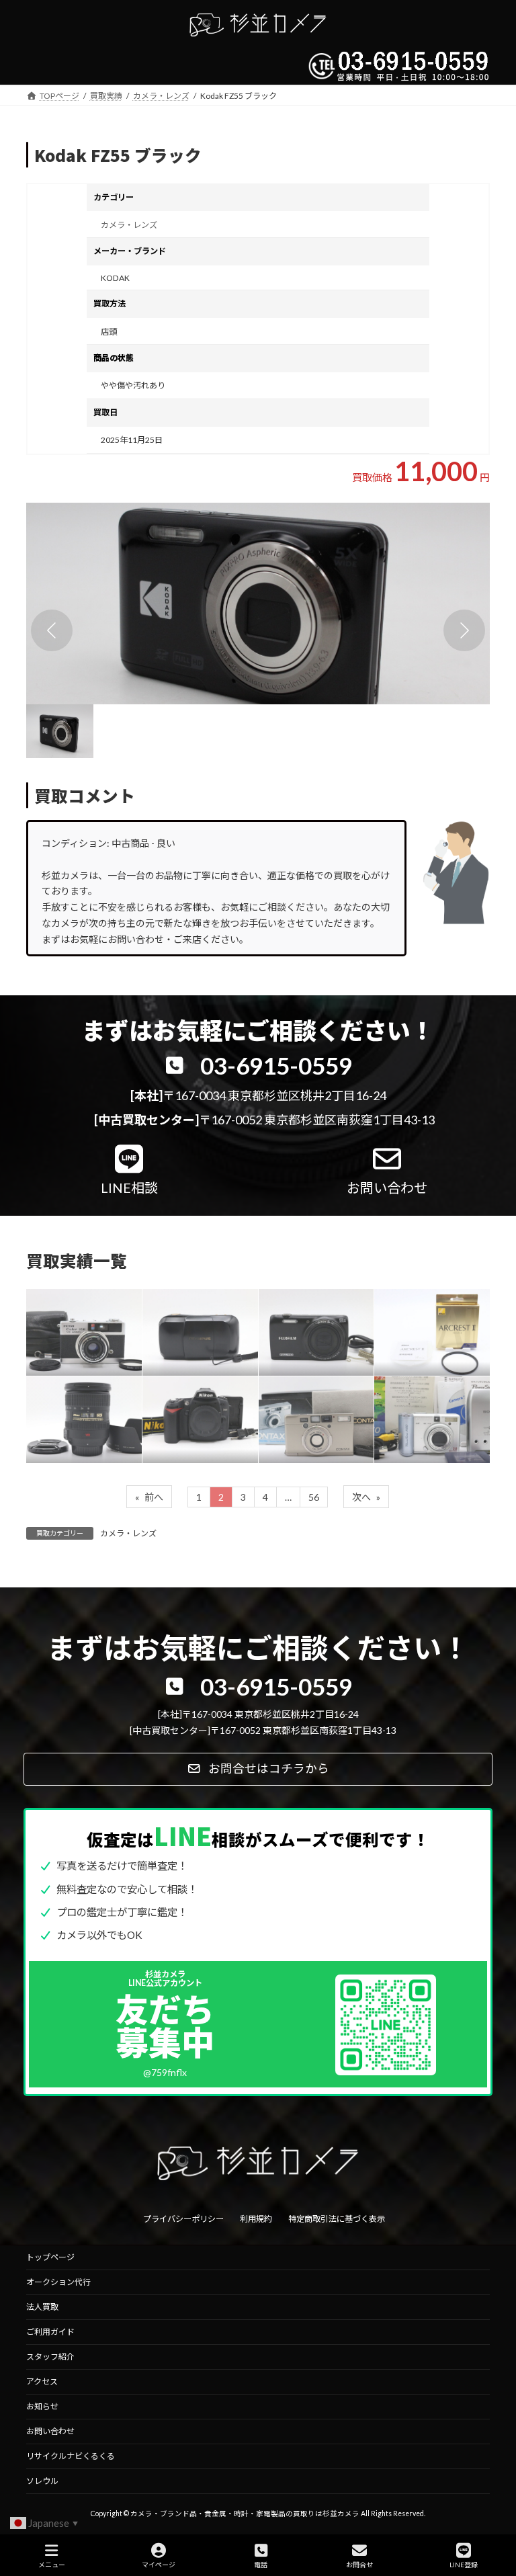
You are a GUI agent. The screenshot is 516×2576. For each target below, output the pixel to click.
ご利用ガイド (50, 2332)
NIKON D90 (185, 1409)
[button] (258, 604)
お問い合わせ (50, 2431)
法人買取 (42, 2307)
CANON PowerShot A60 (430, 1408)
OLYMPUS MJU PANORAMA (194, 1322)
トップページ (50, 2257)
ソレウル (42, 2481)
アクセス (42, 2381)
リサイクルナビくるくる (71, 2456)
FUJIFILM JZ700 (313, 1321)
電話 (261, 2565)
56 (314, 1497)
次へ (366, 1497)
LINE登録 (464, 2565)
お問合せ (359, 2565)
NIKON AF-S (71, 1409)
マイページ (159, 2565)
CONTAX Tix (304, 1409)
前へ (149, 1497)
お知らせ (42, 2406)
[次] (464, 630)
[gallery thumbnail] (60, 731)
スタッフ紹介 (50, 2357)
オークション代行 (58, 2282)
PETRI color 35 (79, 1321)
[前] (52, 630)
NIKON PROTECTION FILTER (424, 1321)
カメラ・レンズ (129, 225)
